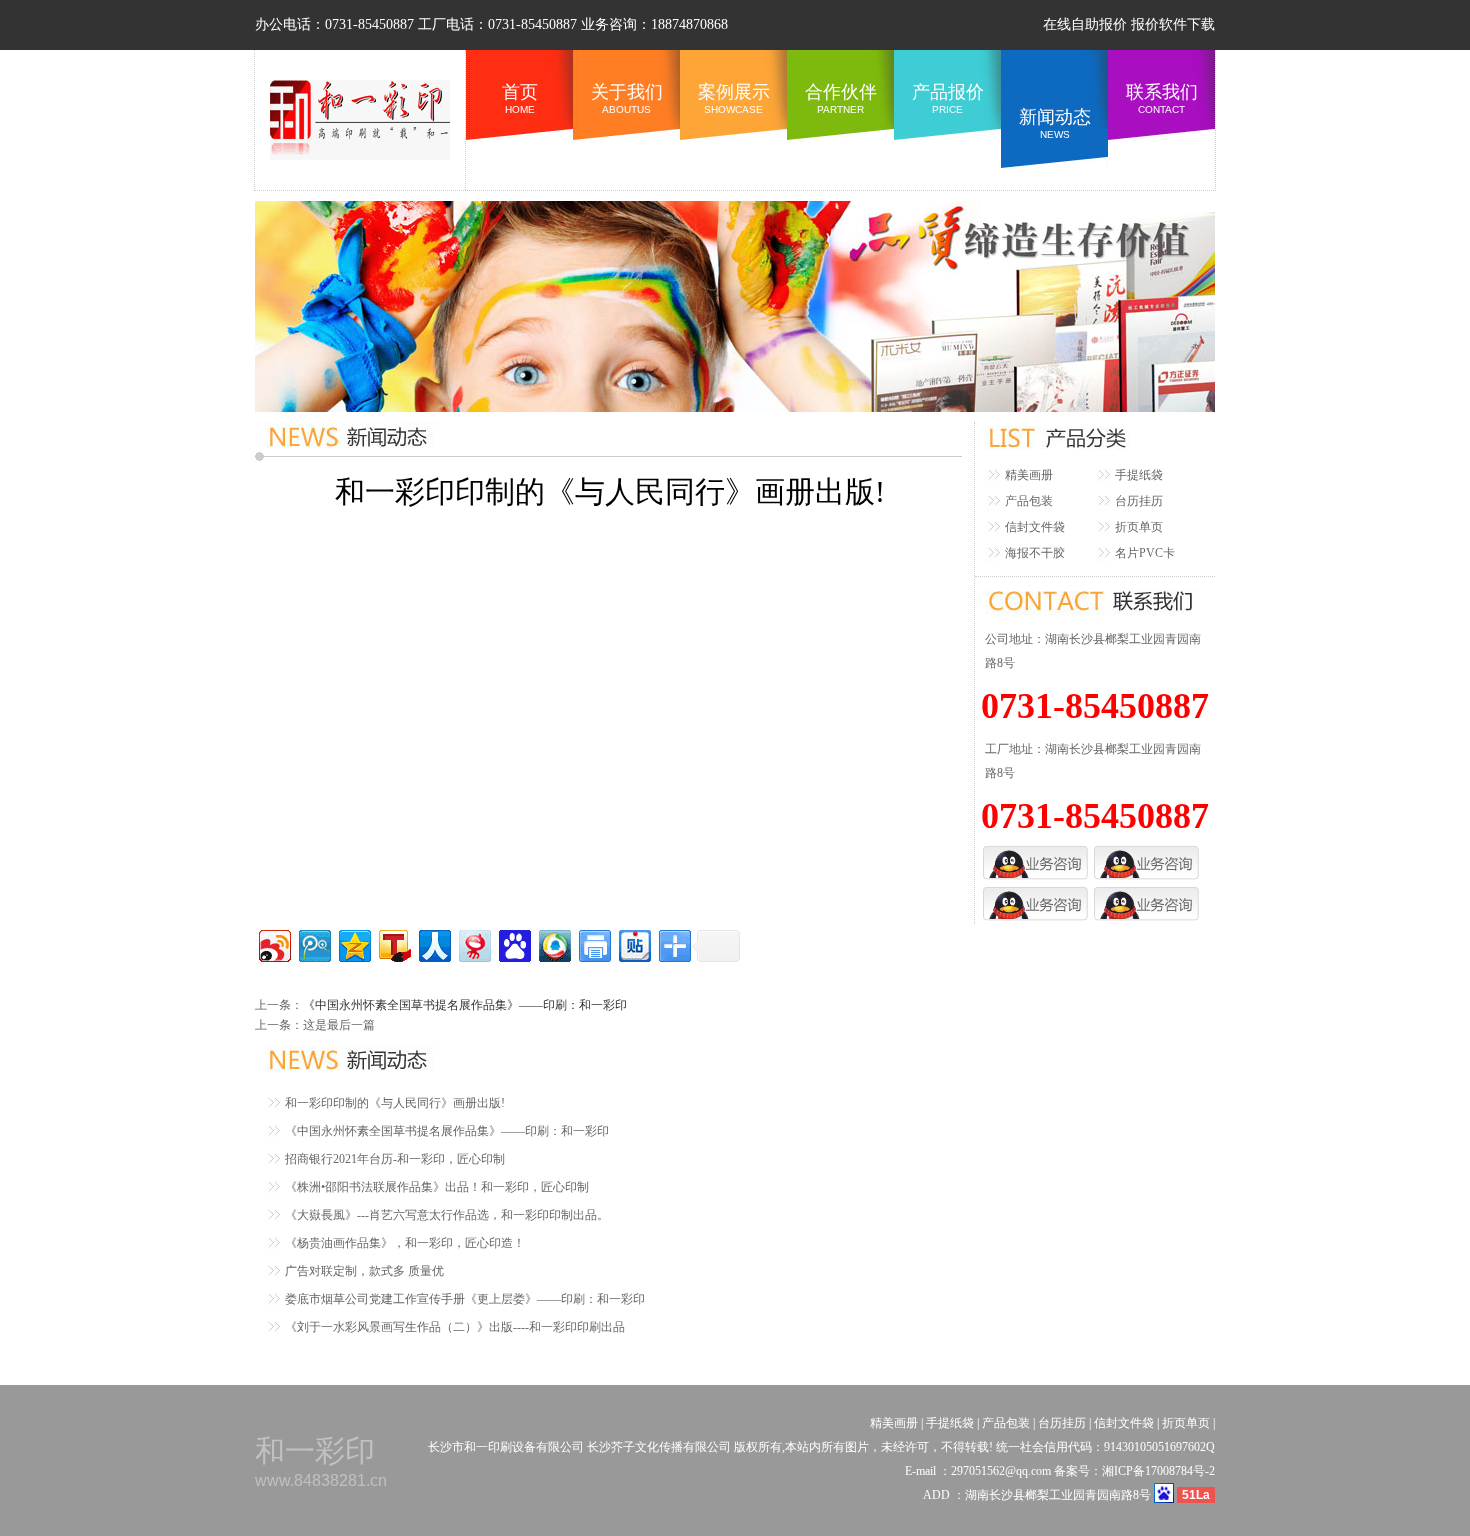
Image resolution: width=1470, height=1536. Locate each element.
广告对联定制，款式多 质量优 (364, 1271)
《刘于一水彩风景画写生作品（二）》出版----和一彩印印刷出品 (455, 1327)
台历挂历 (1139, 501)
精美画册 (1029, 475)
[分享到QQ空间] (353, 943)
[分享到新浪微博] (273, 943)
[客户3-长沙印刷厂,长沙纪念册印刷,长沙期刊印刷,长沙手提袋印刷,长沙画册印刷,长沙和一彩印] (1035, 893)
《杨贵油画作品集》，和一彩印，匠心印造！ (405, 1243)
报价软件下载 (1173, 24)
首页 (520, 98)
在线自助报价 (1085, 24)
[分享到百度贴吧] (633, 943)
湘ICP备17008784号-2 (1158, 1471)
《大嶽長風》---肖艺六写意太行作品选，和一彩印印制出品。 (447, 1215)
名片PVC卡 (1145, 553)
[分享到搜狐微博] (393, 943)
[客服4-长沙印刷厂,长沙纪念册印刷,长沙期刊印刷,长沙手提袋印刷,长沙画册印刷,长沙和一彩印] (1146, 893)
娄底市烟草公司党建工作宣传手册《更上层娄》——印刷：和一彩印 (465, 1299)
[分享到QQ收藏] (553, 943)
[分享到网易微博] (473, 943)
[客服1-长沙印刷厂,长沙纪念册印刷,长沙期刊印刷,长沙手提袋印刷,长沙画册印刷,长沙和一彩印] (1035, 852)
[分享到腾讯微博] (313, 943)
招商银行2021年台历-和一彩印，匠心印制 (395, 1159)
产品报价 (948, 98)
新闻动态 (1055, 123)
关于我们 (627, 98)
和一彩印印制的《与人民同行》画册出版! (395, 1103)
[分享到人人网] (433, 943)
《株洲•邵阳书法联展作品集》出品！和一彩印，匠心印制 (437, 1187)
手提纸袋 (1139, 475)
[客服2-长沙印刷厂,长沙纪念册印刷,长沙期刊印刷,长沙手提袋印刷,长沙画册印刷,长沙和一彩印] (1146, 852)
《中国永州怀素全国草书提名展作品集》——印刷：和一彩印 (465, 1005)
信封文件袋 (1035, 527)
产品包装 (1029, 501)
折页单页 (1139, 527)
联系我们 (1162, 98)
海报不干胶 (1035, 553)
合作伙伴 (841, 98)
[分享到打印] (593, 943)
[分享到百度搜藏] (513, 943)
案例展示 (734, 98)
